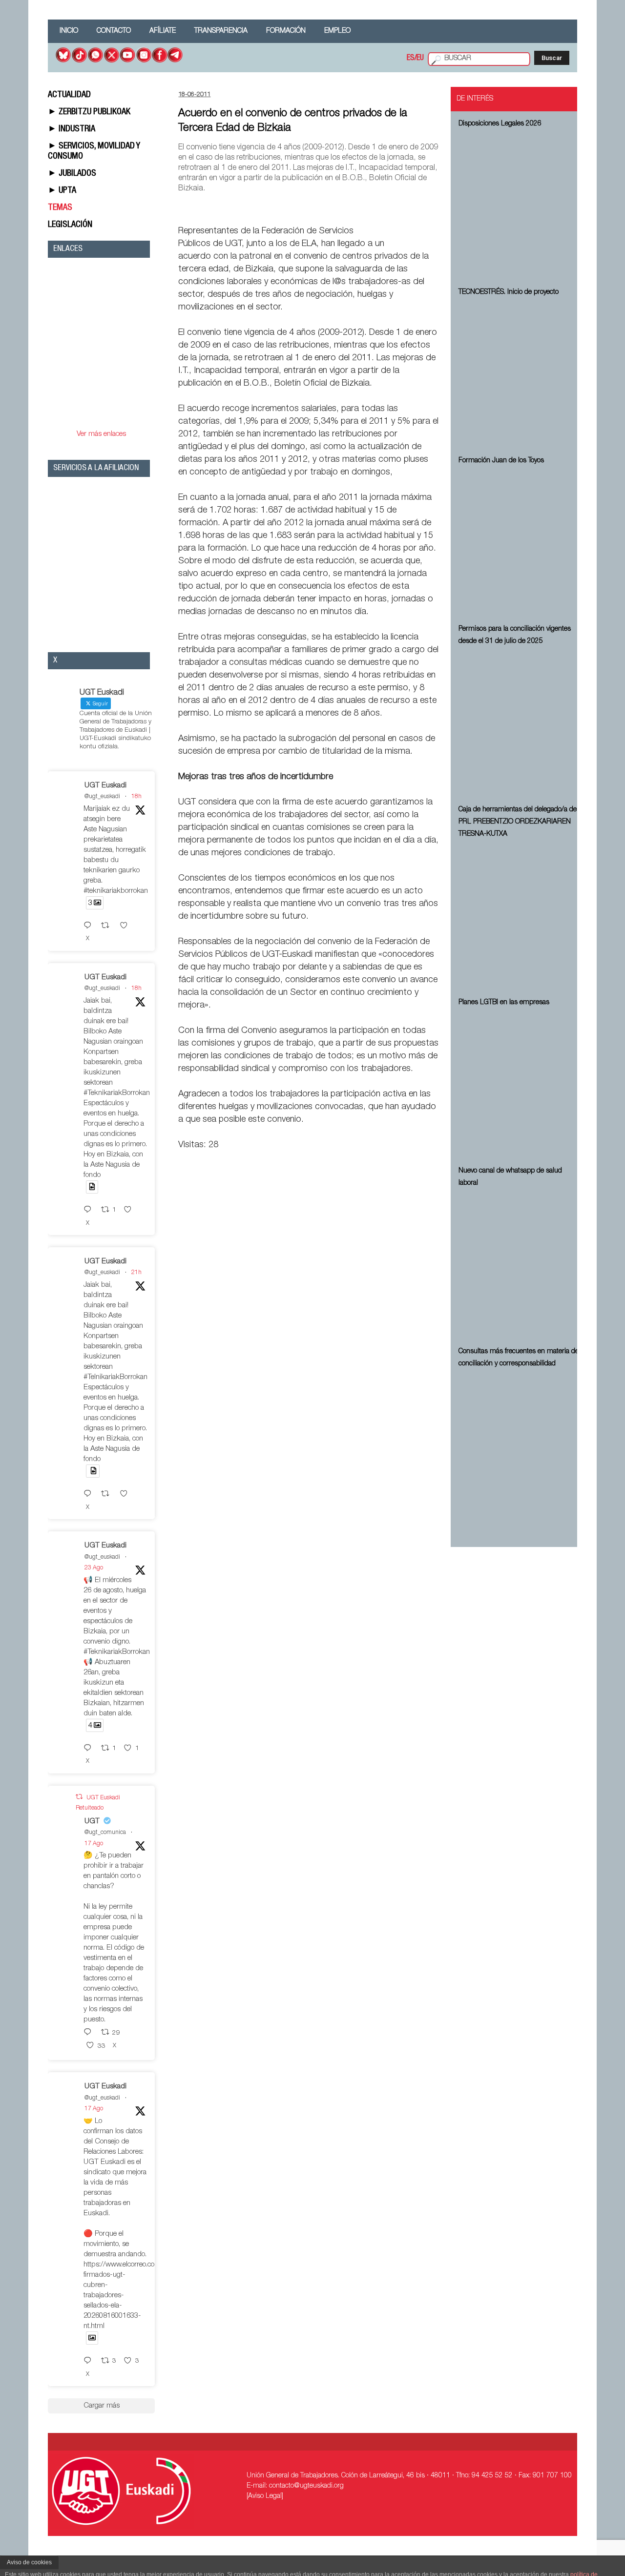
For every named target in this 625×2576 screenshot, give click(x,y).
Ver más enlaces (101, 434)
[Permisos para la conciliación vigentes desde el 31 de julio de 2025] (520, 724)
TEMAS (60, 208)
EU (420, 59)
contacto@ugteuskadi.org (306, 2486)
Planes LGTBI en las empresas (504, 1003)
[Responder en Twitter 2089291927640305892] (90, 2033)
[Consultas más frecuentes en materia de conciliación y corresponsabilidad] (520, 1446)
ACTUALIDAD (69, 95)
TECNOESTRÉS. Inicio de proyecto (509, 292)
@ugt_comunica (105, 1833)
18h (136, 797)
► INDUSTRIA (72, 129)
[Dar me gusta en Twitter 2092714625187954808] (131, 1210)
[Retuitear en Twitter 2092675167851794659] (108, 1494)
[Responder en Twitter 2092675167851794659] (90, 1494)
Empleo (337, 31)
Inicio (69, 31)
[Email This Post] (383, 208)
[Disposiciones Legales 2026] (520, 206)
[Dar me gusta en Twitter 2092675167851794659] (127, 1494)
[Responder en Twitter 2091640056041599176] (90, 1749)
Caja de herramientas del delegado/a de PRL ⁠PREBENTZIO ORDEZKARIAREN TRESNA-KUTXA (518, 822)
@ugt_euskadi (102, 797)
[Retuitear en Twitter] (79, 1797)
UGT (92, 1822)
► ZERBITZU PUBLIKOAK (89, 112)
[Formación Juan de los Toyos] (520, 543)
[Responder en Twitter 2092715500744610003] (90, 926)
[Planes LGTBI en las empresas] (520, 1085)
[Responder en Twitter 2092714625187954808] (90, 1210)
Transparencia (221, 31)
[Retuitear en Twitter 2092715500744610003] (108, 926)
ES (411, 59)
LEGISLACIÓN (70, 225)
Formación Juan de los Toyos (501, 461)
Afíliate (163, 31)
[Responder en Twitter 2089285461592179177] (90, 2361)
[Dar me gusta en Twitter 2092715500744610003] (127, 926)
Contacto (114, 31)
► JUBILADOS (72, 174)
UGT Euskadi (105, 786)
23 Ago (94, 1568)
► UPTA (62, 191)
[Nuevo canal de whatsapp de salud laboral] (520, 1266)
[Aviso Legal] (265, 2496)
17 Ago (94, 1844)
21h (136, 1273)
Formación (286, 31)
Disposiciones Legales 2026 (500, 124)
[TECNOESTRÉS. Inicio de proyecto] (520, 375)
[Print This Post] (435, 208)
